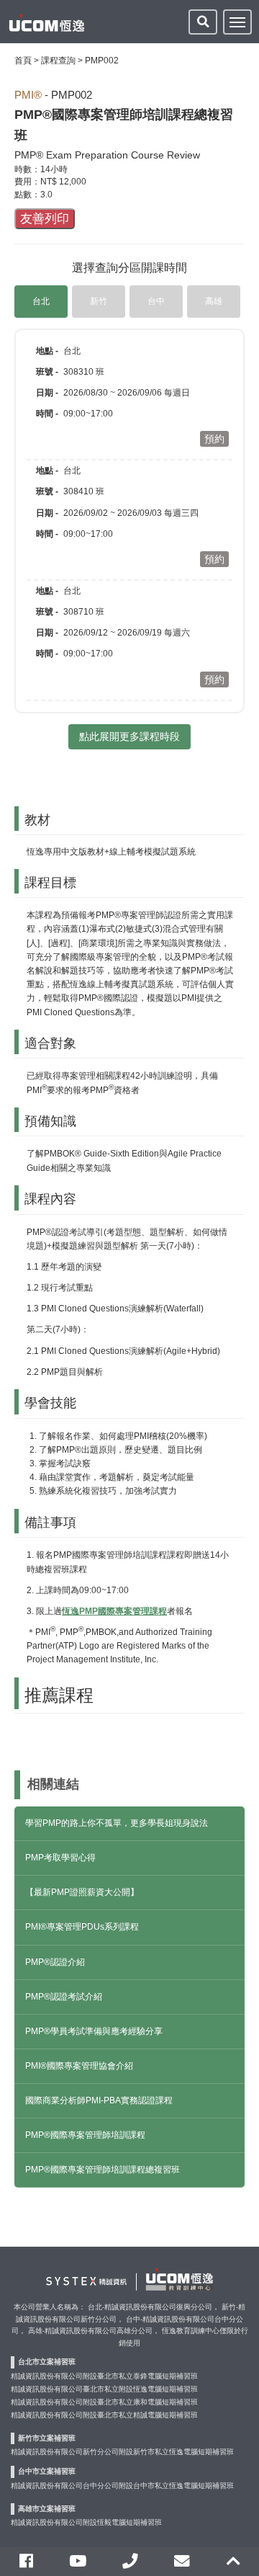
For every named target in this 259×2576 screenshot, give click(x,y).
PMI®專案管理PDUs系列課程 (82, 1927)
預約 (214, 439)
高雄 (214, 301)
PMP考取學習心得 (60, 1858)
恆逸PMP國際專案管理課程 (114, 1611)
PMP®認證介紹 (55, 1962)
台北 (41, 301)
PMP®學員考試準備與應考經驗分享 (94, 2031)
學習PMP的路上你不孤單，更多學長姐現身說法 (117, 1823)
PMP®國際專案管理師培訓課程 (85, 2135)
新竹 (99, 301)
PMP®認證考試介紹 (64, 1997)
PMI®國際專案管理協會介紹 (79, 2066)
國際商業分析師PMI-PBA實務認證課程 (99, 2100)
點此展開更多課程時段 (129, 736)
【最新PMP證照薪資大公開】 (82, 1892)
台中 (156, 301)
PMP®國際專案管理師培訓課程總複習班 (103, 2170)
